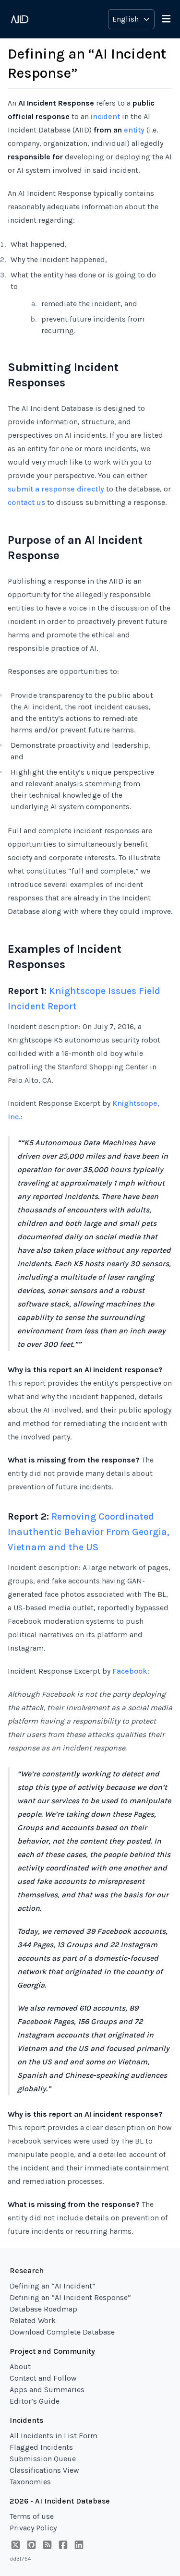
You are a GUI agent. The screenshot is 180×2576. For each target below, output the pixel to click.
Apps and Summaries (47, 2390)
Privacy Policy (33, 2528)
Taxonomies (30, 2482)
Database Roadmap (43, 2309)
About (20, 2366)
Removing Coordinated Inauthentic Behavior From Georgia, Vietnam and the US (89, 1532)
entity (134, 130)
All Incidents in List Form (54, 2436)
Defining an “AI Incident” (53, 2286)
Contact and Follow (43, 2378)
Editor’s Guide (35, 2401)
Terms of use (32, 2516)
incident (105, 116)
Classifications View (44, 2470)
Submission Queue (43, 2459)
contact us (26, 502)
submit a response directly (56, 489)
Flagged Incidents (41, 2447)
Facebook (130, 1671)
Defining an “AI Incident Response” (70, 2297)
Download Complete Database (62, 2332)
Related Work (33, 2320)
